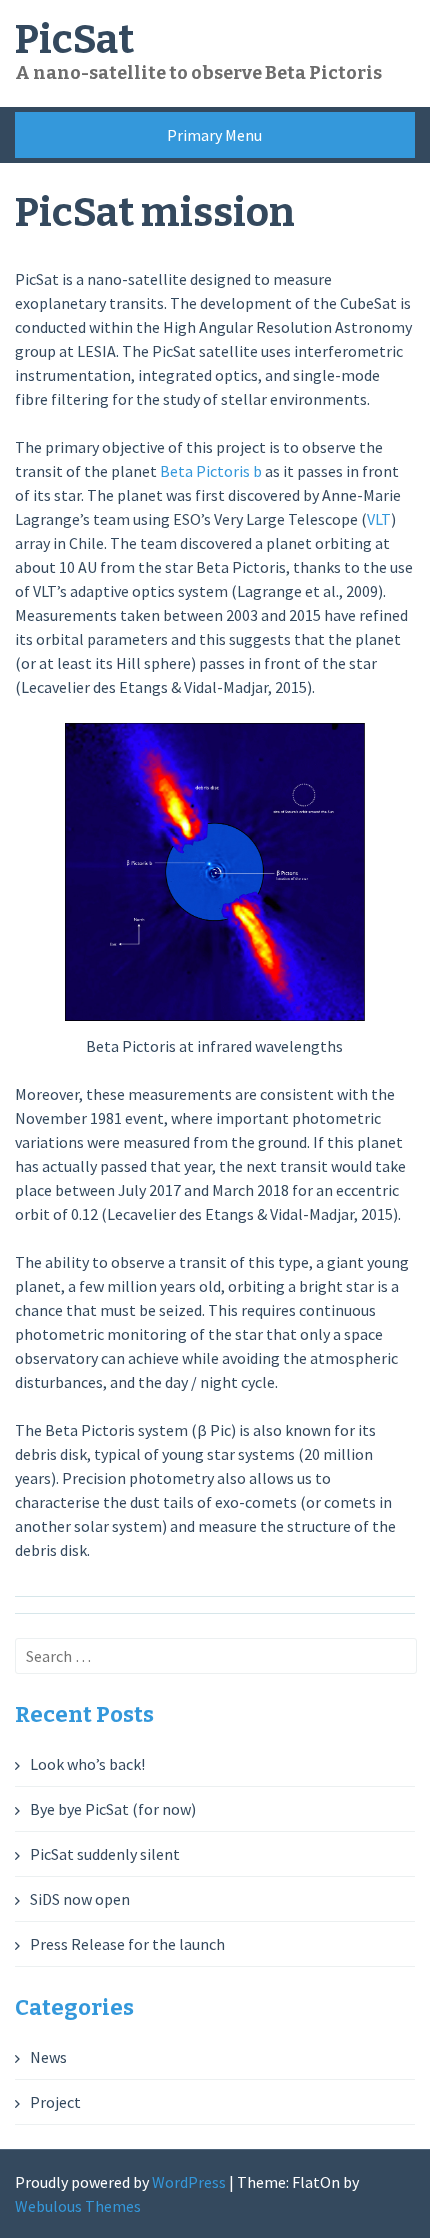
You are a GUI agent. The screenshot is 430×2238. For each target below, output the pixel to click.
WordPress (189, 2182)
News (48, 2057)
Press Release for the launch (127, 1944)
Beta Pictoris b (211, 471)
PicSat (74, 40)
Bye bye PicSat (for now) (113, 1809)
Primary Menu (214, 135)
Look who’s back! (87, 1764)
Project (55, 2102)
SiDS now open (80, 1899)
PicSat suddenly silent (105, 1854)
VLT (379, 519)
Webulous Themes (78, 2206)
